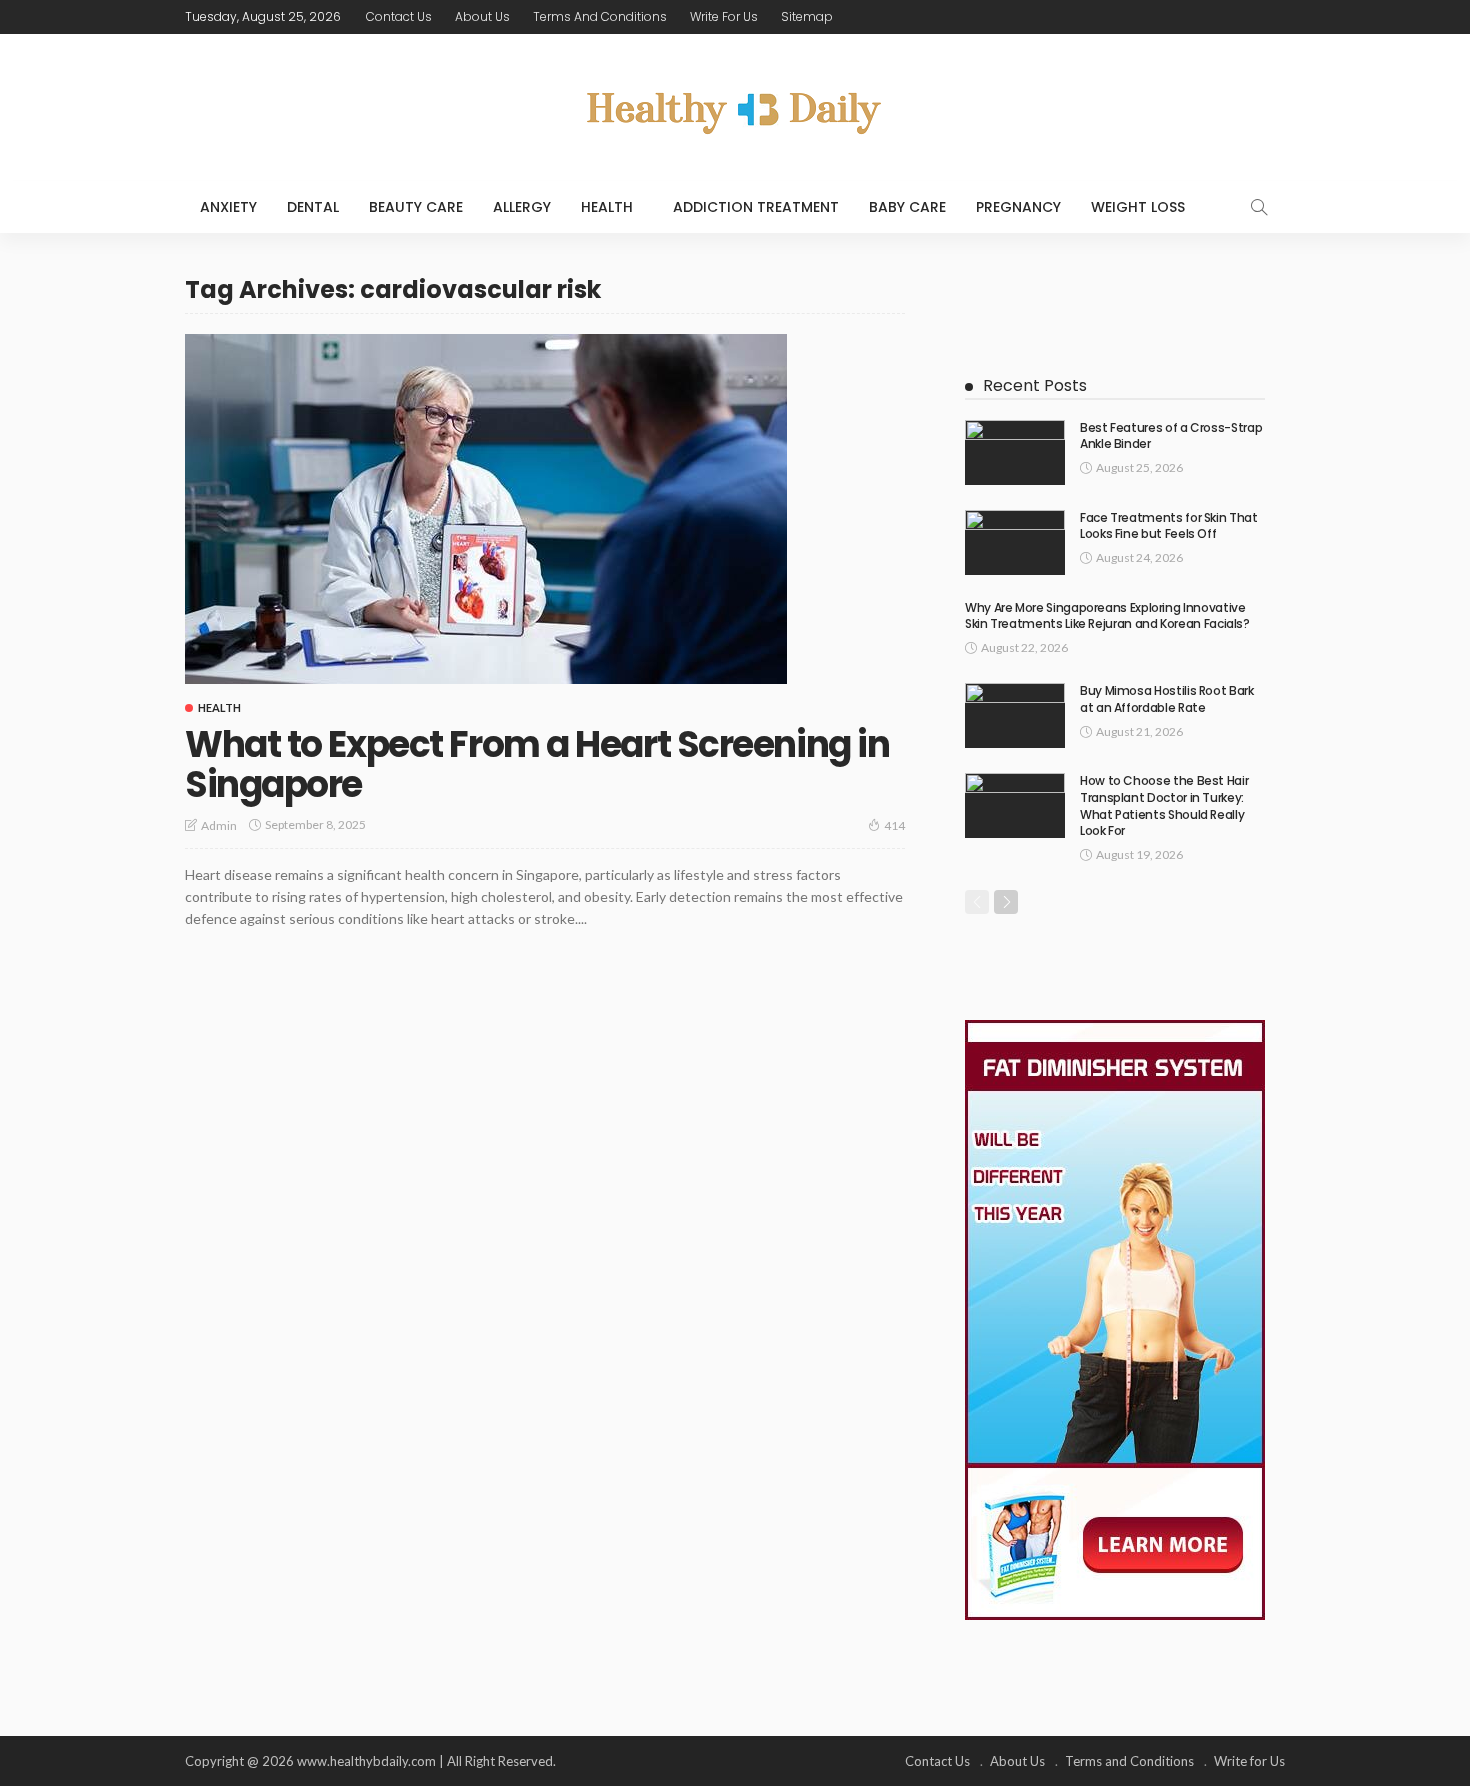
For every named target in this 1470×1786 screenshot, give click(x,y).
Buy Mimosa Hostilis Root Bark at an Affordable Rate (1167, 699)
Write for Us (724, 16)
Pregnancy (1018, 207)
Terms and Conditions (600, 16)
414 (894, 825)
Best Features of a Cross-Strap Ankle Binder (1171, 436)
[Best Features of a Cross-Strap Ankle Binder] (1015, 452)
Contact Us (399, 16)
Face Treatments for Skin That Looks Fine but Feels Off (1169, 526)
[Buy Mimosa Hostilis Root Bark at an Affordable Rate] (1015, 715)
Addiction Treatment (756, 207)
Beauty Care (416, 207)
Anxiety (228, 207)
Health (607, 207)
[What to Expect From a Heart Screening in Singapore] (486, 509)
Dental (313, 207)
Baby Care (907, 207)
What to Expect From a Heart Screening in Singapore (537, 764)
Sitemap (807, 16)
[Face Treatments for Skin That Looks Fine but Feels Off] (1015, 542)
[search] (1259, 207)
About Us (482, 16)
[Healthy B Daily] (735, 107)
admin (219, 825)
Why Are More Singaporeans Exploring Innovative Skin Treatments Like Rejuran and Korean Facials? (1107, 616)
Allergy (522, 207)
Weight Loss (1138, 207)
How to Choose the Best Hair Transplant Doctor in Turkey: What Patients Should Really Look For (1164, 805)
